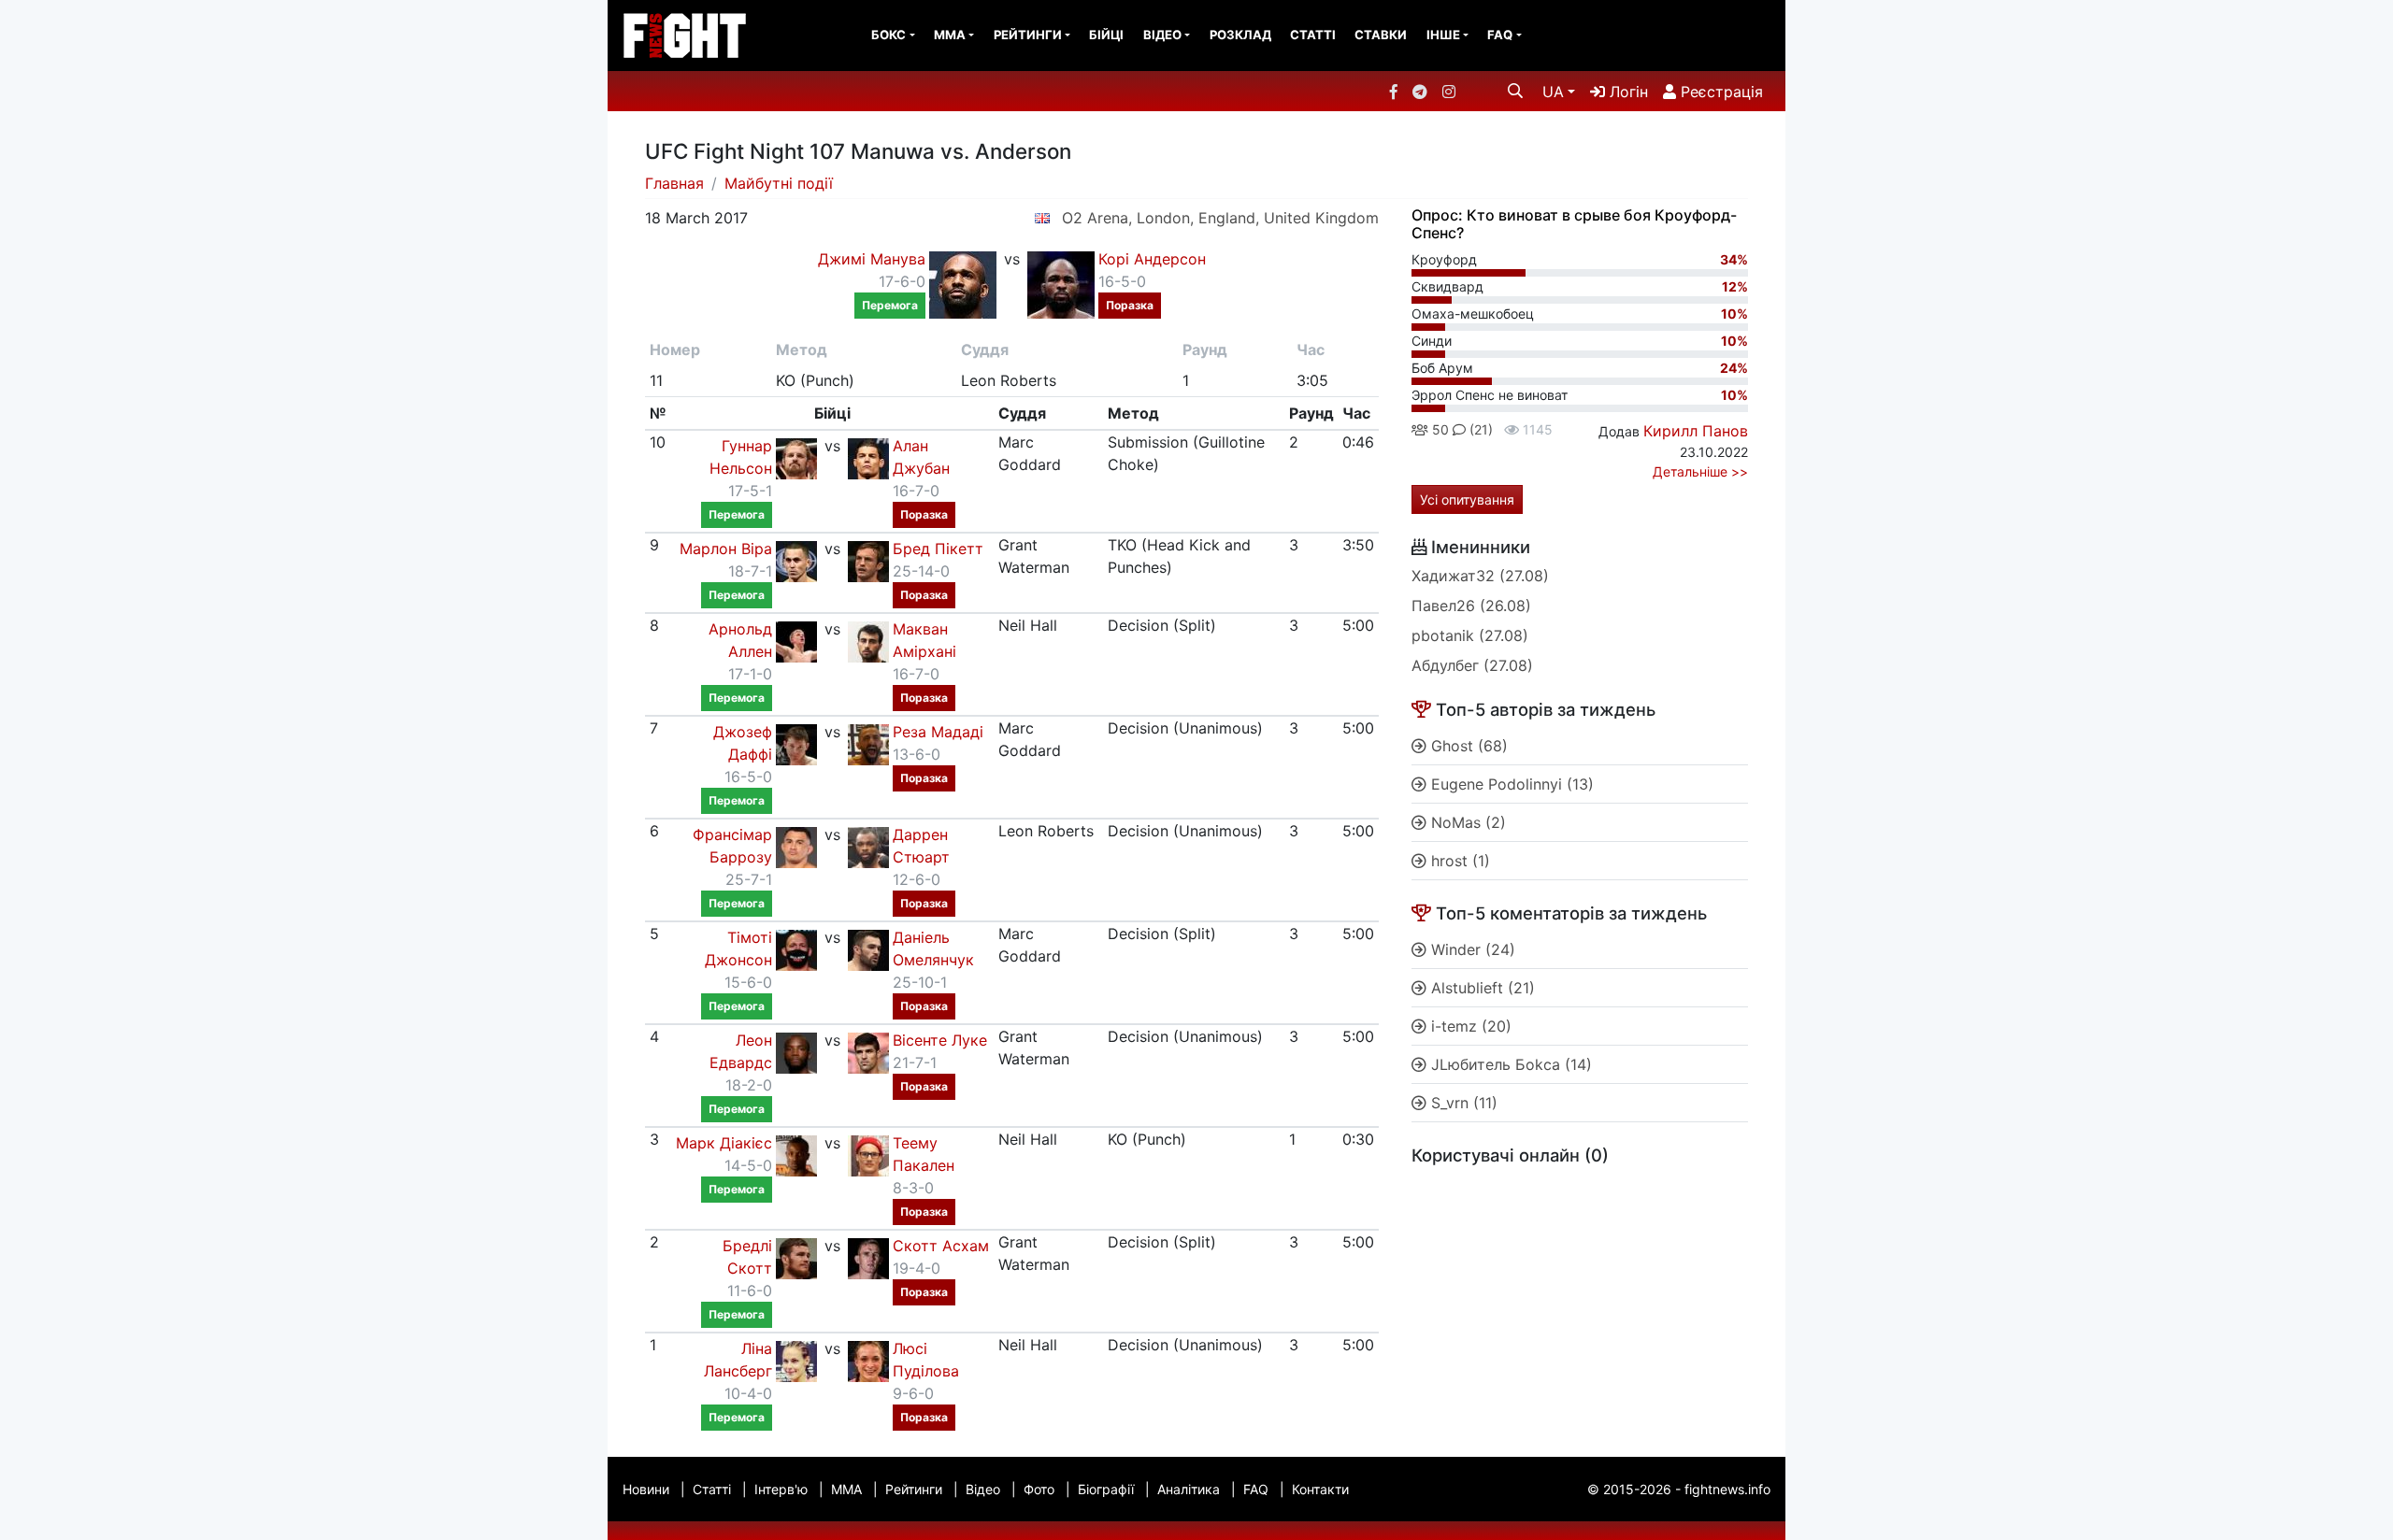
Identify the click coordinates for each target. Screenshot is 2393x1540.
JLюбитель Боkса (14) (1509, 1064)
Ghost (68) (1467, 746)
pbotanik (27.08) (1470, 635)
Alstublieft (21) (1481, 988)
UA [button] (1553, 92)
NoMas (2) (1466, 822)
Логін (1626, 92)
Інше (1443, 35)
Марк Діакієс (724, 1143)
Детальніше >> (1700, 471)
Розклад (1240, 35)
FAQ (1500, 35)
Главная (674, 183)
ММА (950, 35)
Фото (1039, 1489)
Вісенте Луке (940, 1040)
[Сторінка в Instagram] (1449, 92)
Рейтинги (1028, 35)
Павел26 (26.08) (1471, 606)
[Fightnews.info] (685, 36)
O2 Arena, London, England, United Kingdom (1220, 218)
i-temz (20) (1469, 1026)
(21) (1479, 429)
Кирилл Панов (1696, 431)
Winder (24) (1471, 949)
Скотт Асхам (941, 1246)
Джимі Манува (872, 259)
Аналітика (1189, 1489)
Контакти (1320, 1489)
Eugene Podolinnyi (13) (1510, 784)
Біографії (1106, 1489)
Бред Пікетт (938, 549)
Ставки (1381, 35)
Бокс (888, 35)
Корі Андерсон (1152, 259)
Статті (1313, 35)
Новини (646, 1489)
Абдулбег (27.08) (1472, 665)
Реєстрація (1720, 92)
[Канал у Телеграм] (1420, 92)
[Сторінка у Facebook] (1394, 92)
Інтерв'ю (781, 1489)
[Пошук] (1515, 91)
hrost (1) (1458, 861)
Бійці (1106, 35)
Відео (1162, 35)
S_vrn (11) (1462, 1103)
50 (1439, 429)
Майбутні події (779, 183)
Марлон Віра (726, 549)
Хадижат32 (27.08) (1480, 576)
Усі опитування (1467, 499)
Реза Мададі (938, 732)
